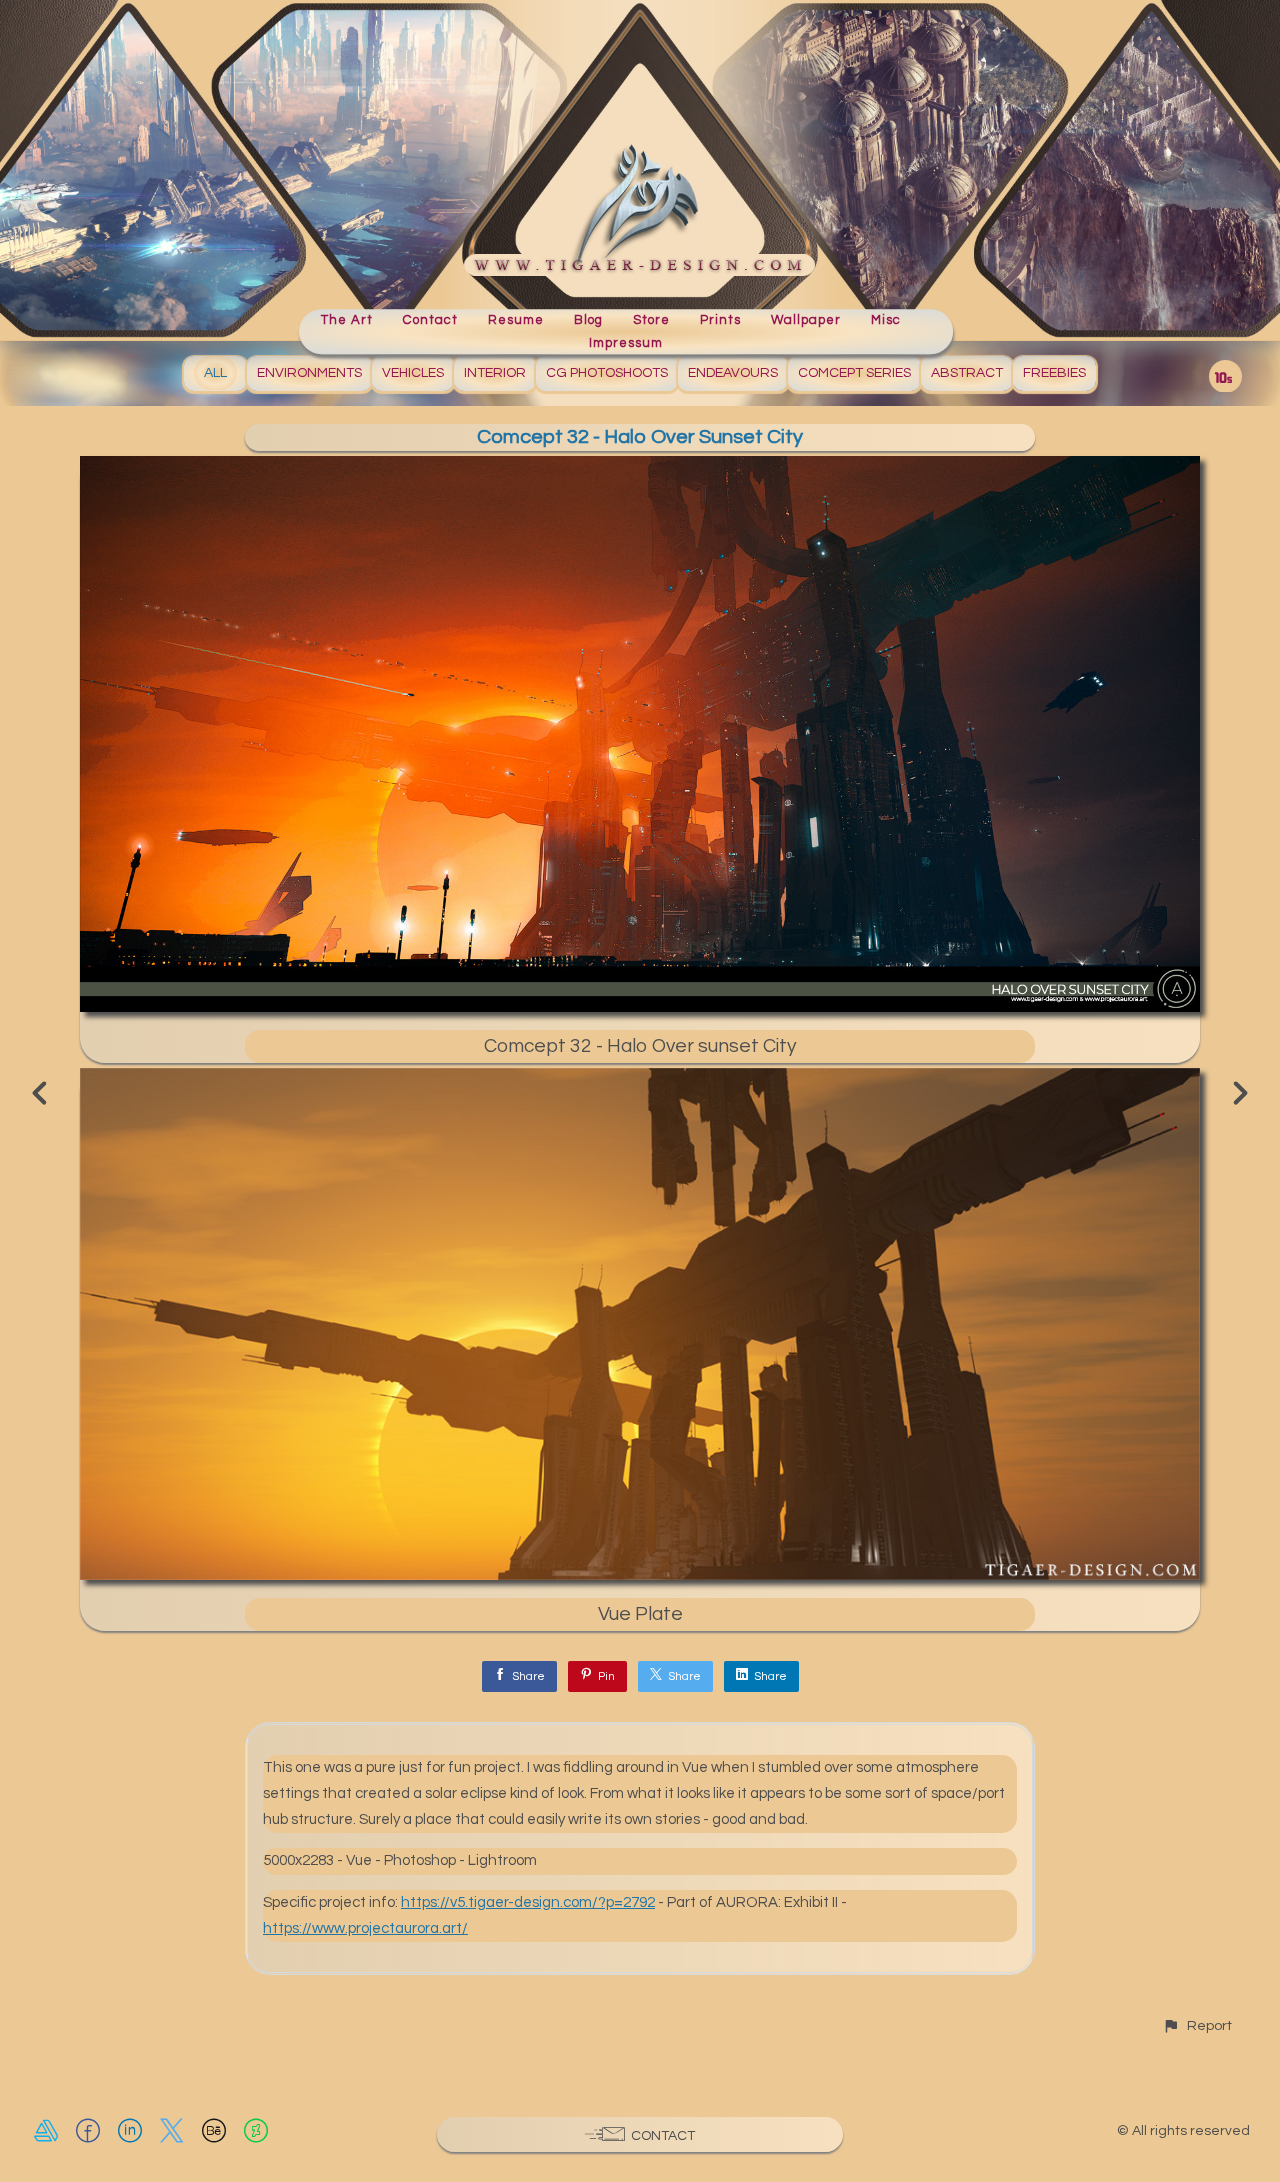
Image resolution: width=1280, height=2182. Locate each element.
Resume (516, 320)
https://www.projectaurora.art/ (365, 1928)
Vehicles (413, 373)
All (215, 373)
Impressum (626, 343)
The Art (347, 320)
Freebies (1054, 373)
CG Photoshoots (607, 373)
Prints (720, 320)
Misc (886, 320)
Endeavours (733, 373)
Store (651, 320)
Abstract (967, 373)
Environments (309, 373)
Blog (588, 320)
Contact (430, 320)
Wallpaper (806, 320)
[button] (1197, 2025)
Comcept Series (854, 373)
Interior (495, 373)
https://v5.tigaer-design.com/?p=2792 (528, 1902)
